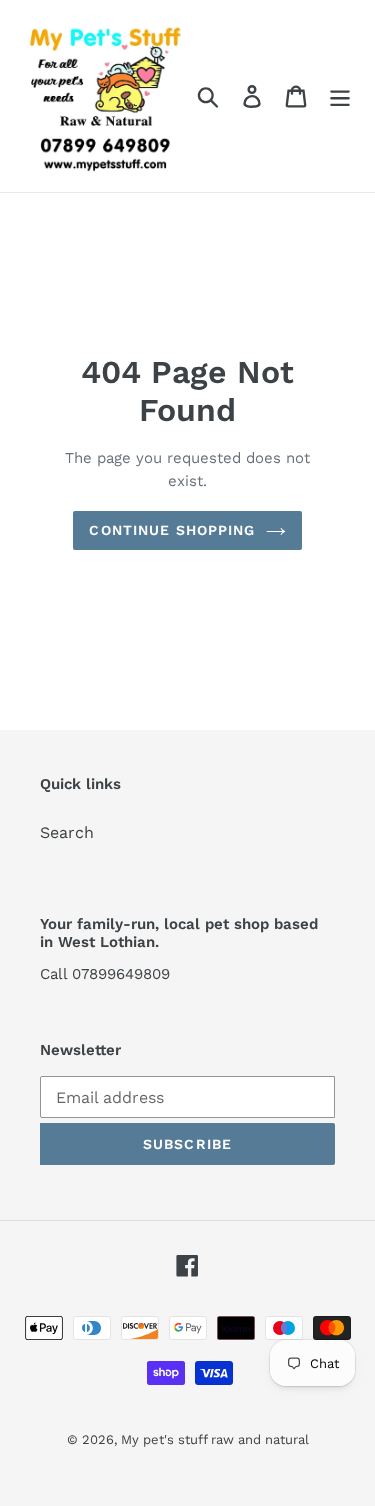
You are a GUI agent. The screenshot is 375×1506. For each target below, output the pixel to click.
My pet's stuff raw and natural (215, 1439)
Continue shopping (172, 530)
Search (67, 832)
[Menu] (340, 96)
